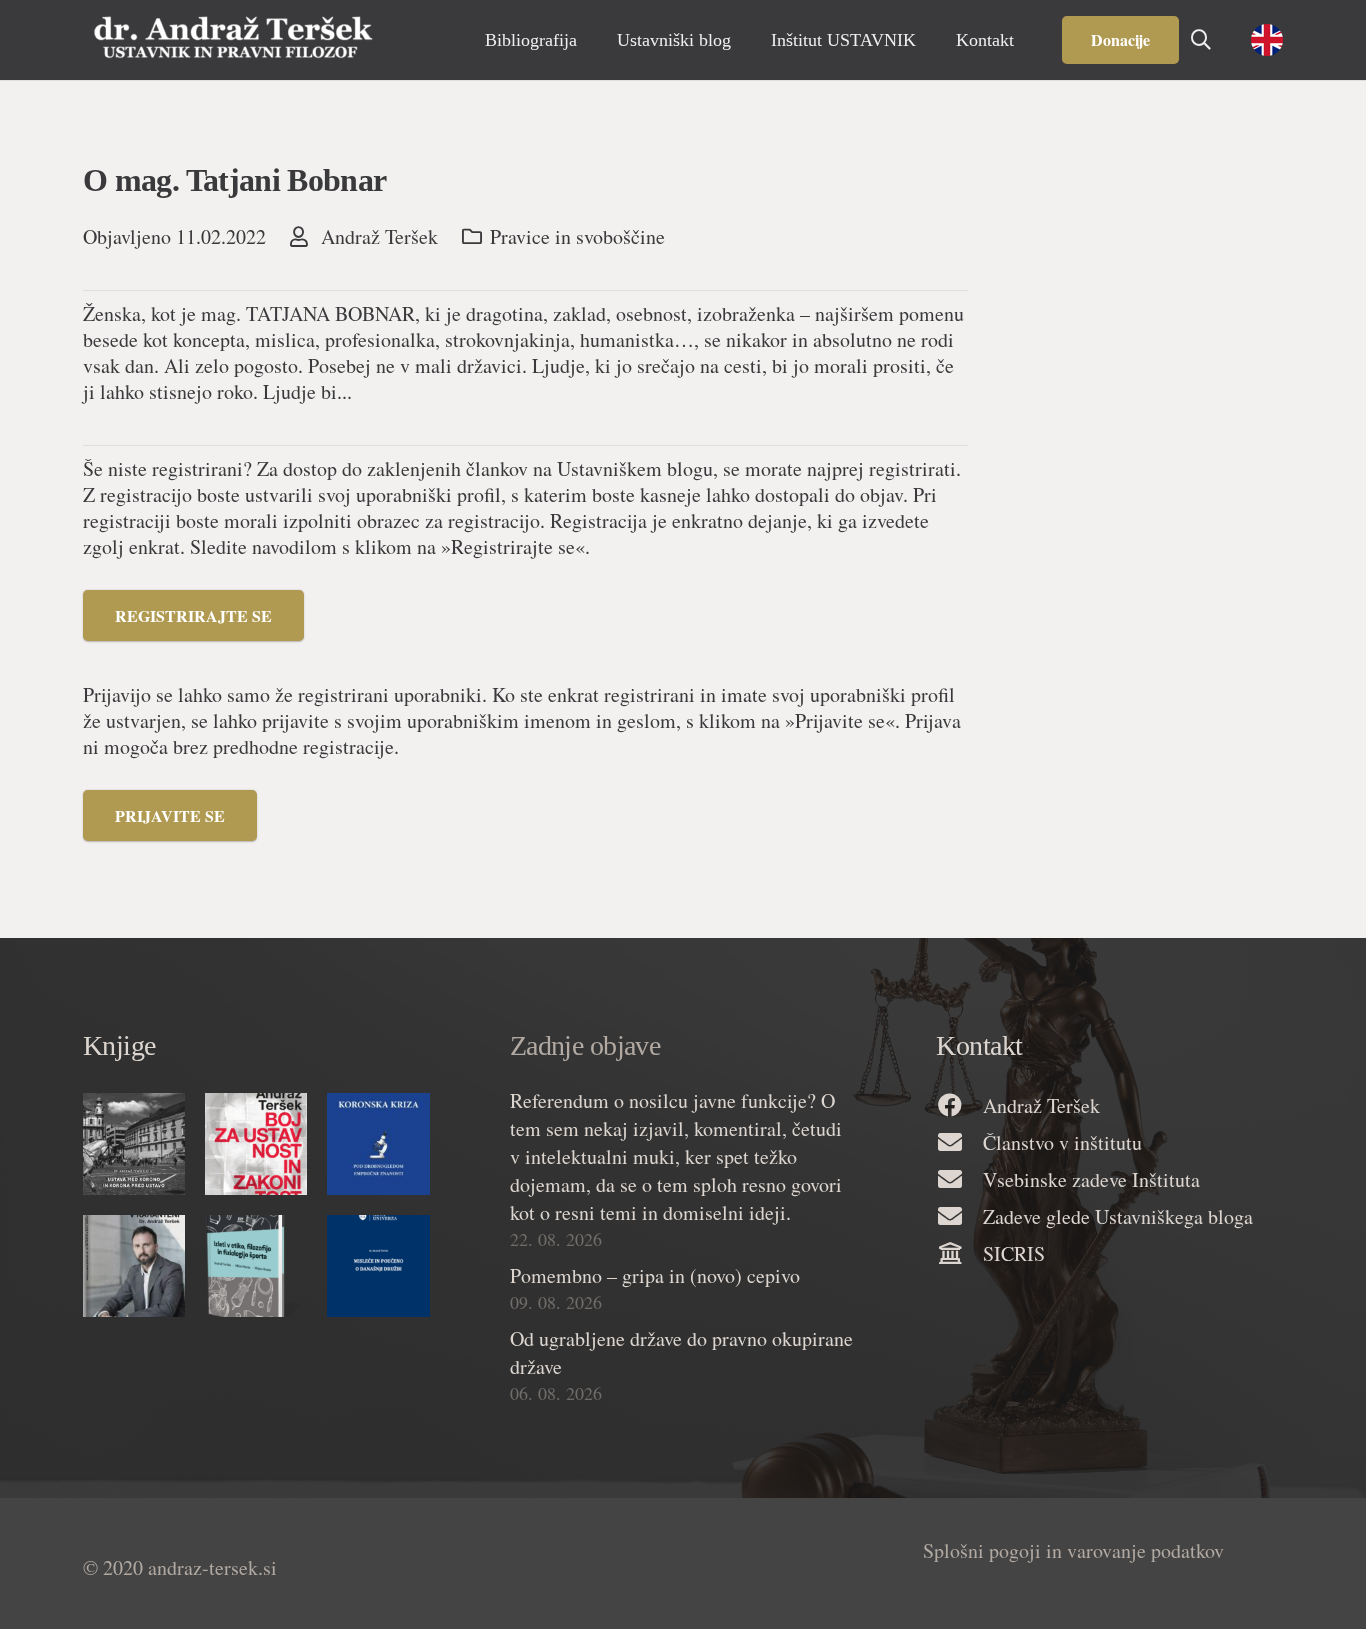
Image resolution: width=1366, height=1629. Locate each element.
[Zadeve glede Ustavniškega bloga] (959, 1217)
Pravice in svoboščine (577, 236)
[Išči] (1201, 40)
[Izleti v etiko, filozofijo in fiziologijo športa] (256, 1266)
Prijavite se (170, 815)
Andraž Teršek (379, 237)
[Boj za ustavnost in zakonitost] (256, 1144)
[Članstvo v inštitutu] (959, 1143)
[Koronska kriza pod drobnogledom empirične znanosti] (378, 1144)
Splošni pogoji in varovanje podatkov (1073, 1550)
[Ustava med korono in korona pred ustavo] (134, 1144)
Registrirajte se (193, 615)
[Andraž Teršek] (959, 1106)
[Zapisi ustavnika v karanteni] (134, 1266)
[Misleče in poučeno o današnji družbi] (378, 1266)
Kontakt (979, 1045)
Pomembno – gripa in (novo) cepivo (655, 1275)
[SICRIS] (959, 1254)
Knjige (119, 1045)
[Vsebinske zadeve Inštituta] (959, 1180)
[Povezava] (233, 40)
